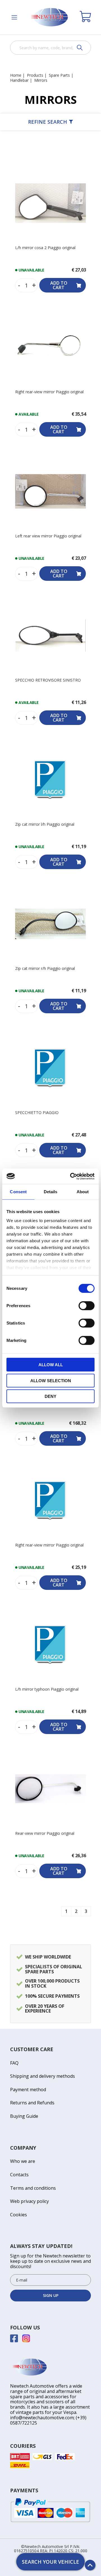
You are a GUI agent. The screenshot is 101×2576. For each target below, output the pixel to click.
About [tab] (83, 1192)
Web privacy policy (29, 2201)
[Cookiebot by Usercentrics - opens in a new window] (71, 1176)
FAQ (14, 2063)
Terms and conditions (33, 2188)
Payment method (28, 2090)
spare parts (59, 75)
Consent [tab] (18, 1192)
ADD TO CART (59, 285)
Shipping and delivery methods (43, 2076)
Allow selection (51, 1380)
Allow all (51, 1365)
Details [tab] (51, 1192)
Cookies (19, 2215)
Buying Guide (24, 2116)
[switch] (87, 1306)
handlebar (19, 80)
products (35, 75)
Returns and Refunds (32, 2103)
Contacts (19, 2175)
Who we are (23, 2161)
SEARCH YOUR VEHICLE (50, 2562)
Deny (50, 1396)
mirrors (41, 80)
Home (16, 75)
